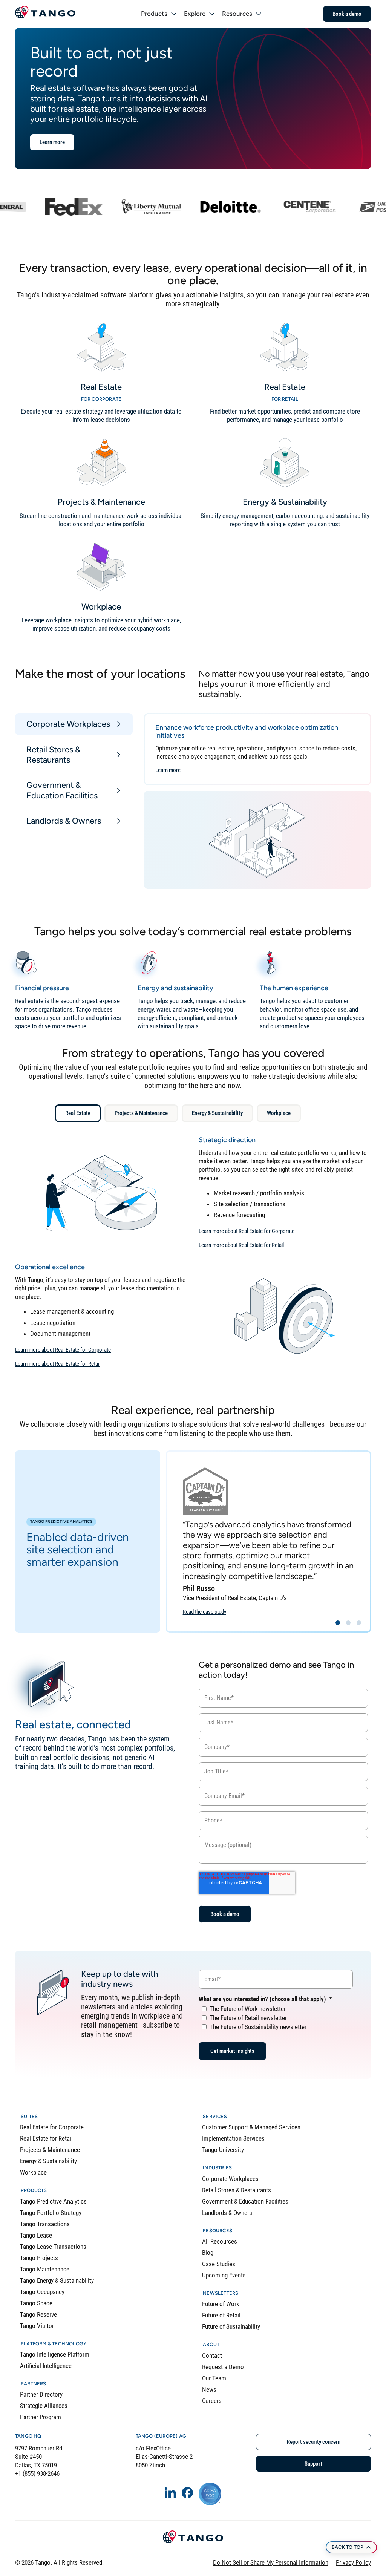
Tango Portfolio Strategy (51, 2213)
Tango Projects (39, 2258)
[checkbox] (276, 2017)
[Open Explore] (212, 14)
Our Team (214, 2378)
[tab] (74, 724)
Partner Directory (41, 2394)
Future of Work (221, 2304)
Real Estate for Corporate (52, 2127)
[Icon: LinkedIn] (170, 2493)
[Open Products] (174, 14)
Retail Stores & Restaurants (237, 2190)
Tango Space (36, 2303)
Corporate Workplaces (230, 2179)
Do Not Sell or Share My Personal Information (271, 2562)
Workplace (33, 2172)
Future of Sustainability (231, 2326)
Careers (212, 2401)
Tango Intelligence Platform (55, 2354)
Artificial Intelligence (46, 2366)
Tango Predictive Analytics (53, 2201)
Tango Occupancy (42, 2292)
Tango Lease (36, 2235)
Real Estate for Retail (46, 2138)
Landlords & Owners (227, 2213)
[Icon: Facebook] (187, 2493)
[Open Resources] (259, 14)
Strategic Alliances (44, 2406)
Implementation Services (233, 2138)
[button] (338, 1623)
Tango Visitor (37, 2326)
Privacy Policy (353, 2562)
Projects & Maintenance (50, 2150)
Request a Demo (223, 2367)
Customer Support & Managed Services (251, 2127)
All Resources (220, 2241)
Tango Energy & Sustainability (57, 2280)
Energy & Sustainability (48, 2161)
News (209, 2389)
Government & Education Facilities (245, 2201)
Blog (208, 2253)
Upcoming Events (224, 2275)
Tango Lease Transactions (53, 2247)
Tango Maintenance (45, 2269)
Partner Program (41, 2417)
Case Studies (219, 2264)
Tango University (223, 2150)
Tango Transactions (45, 2224)
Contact (212, 2355)
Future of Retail (221, 2315)
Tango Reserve (38, 2314)
